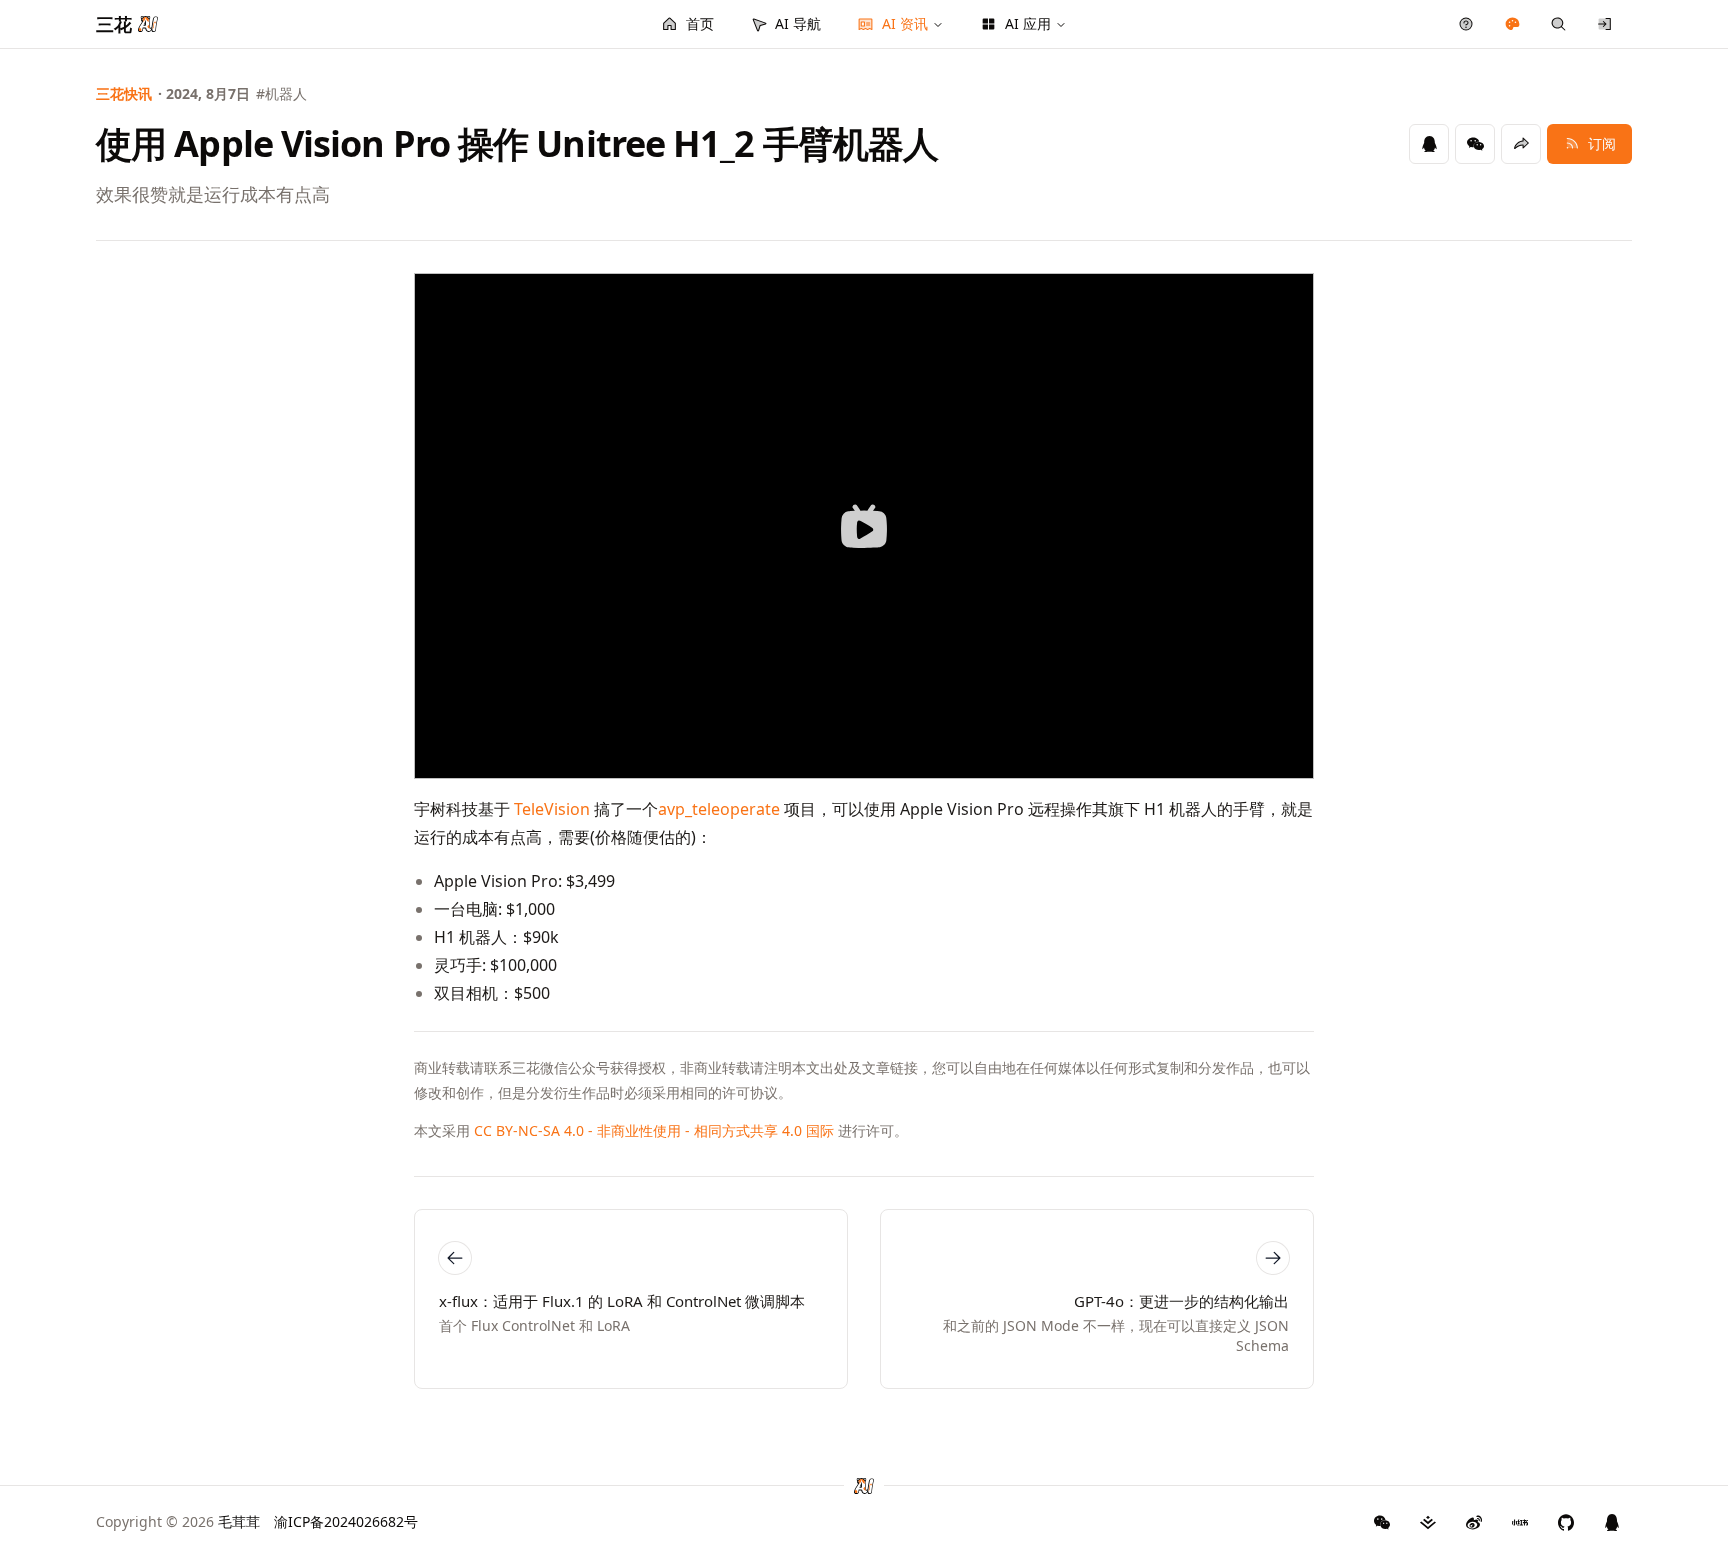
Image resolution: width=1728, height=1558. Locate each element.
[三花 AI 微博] (1474, 1522)
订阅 (1602, 143)
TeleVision (552, 809)
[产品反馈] (1466, 24)
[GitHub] (1382, 1522)
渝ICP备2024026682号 (346, 1521)
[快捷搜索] (1558, 24)
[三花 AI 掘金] (1428, 1522)
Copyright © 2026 (178, 1521)
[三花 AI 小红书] (1520, 1522)
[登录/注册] (1605, 24)
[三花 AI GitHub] (1566, 1522)
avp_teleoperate (719, 809)
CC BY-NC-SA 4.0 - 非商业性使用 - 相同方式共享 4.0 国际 (654, 1130)
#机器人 (281, 93)
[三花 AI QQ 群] (1612, 1522)
